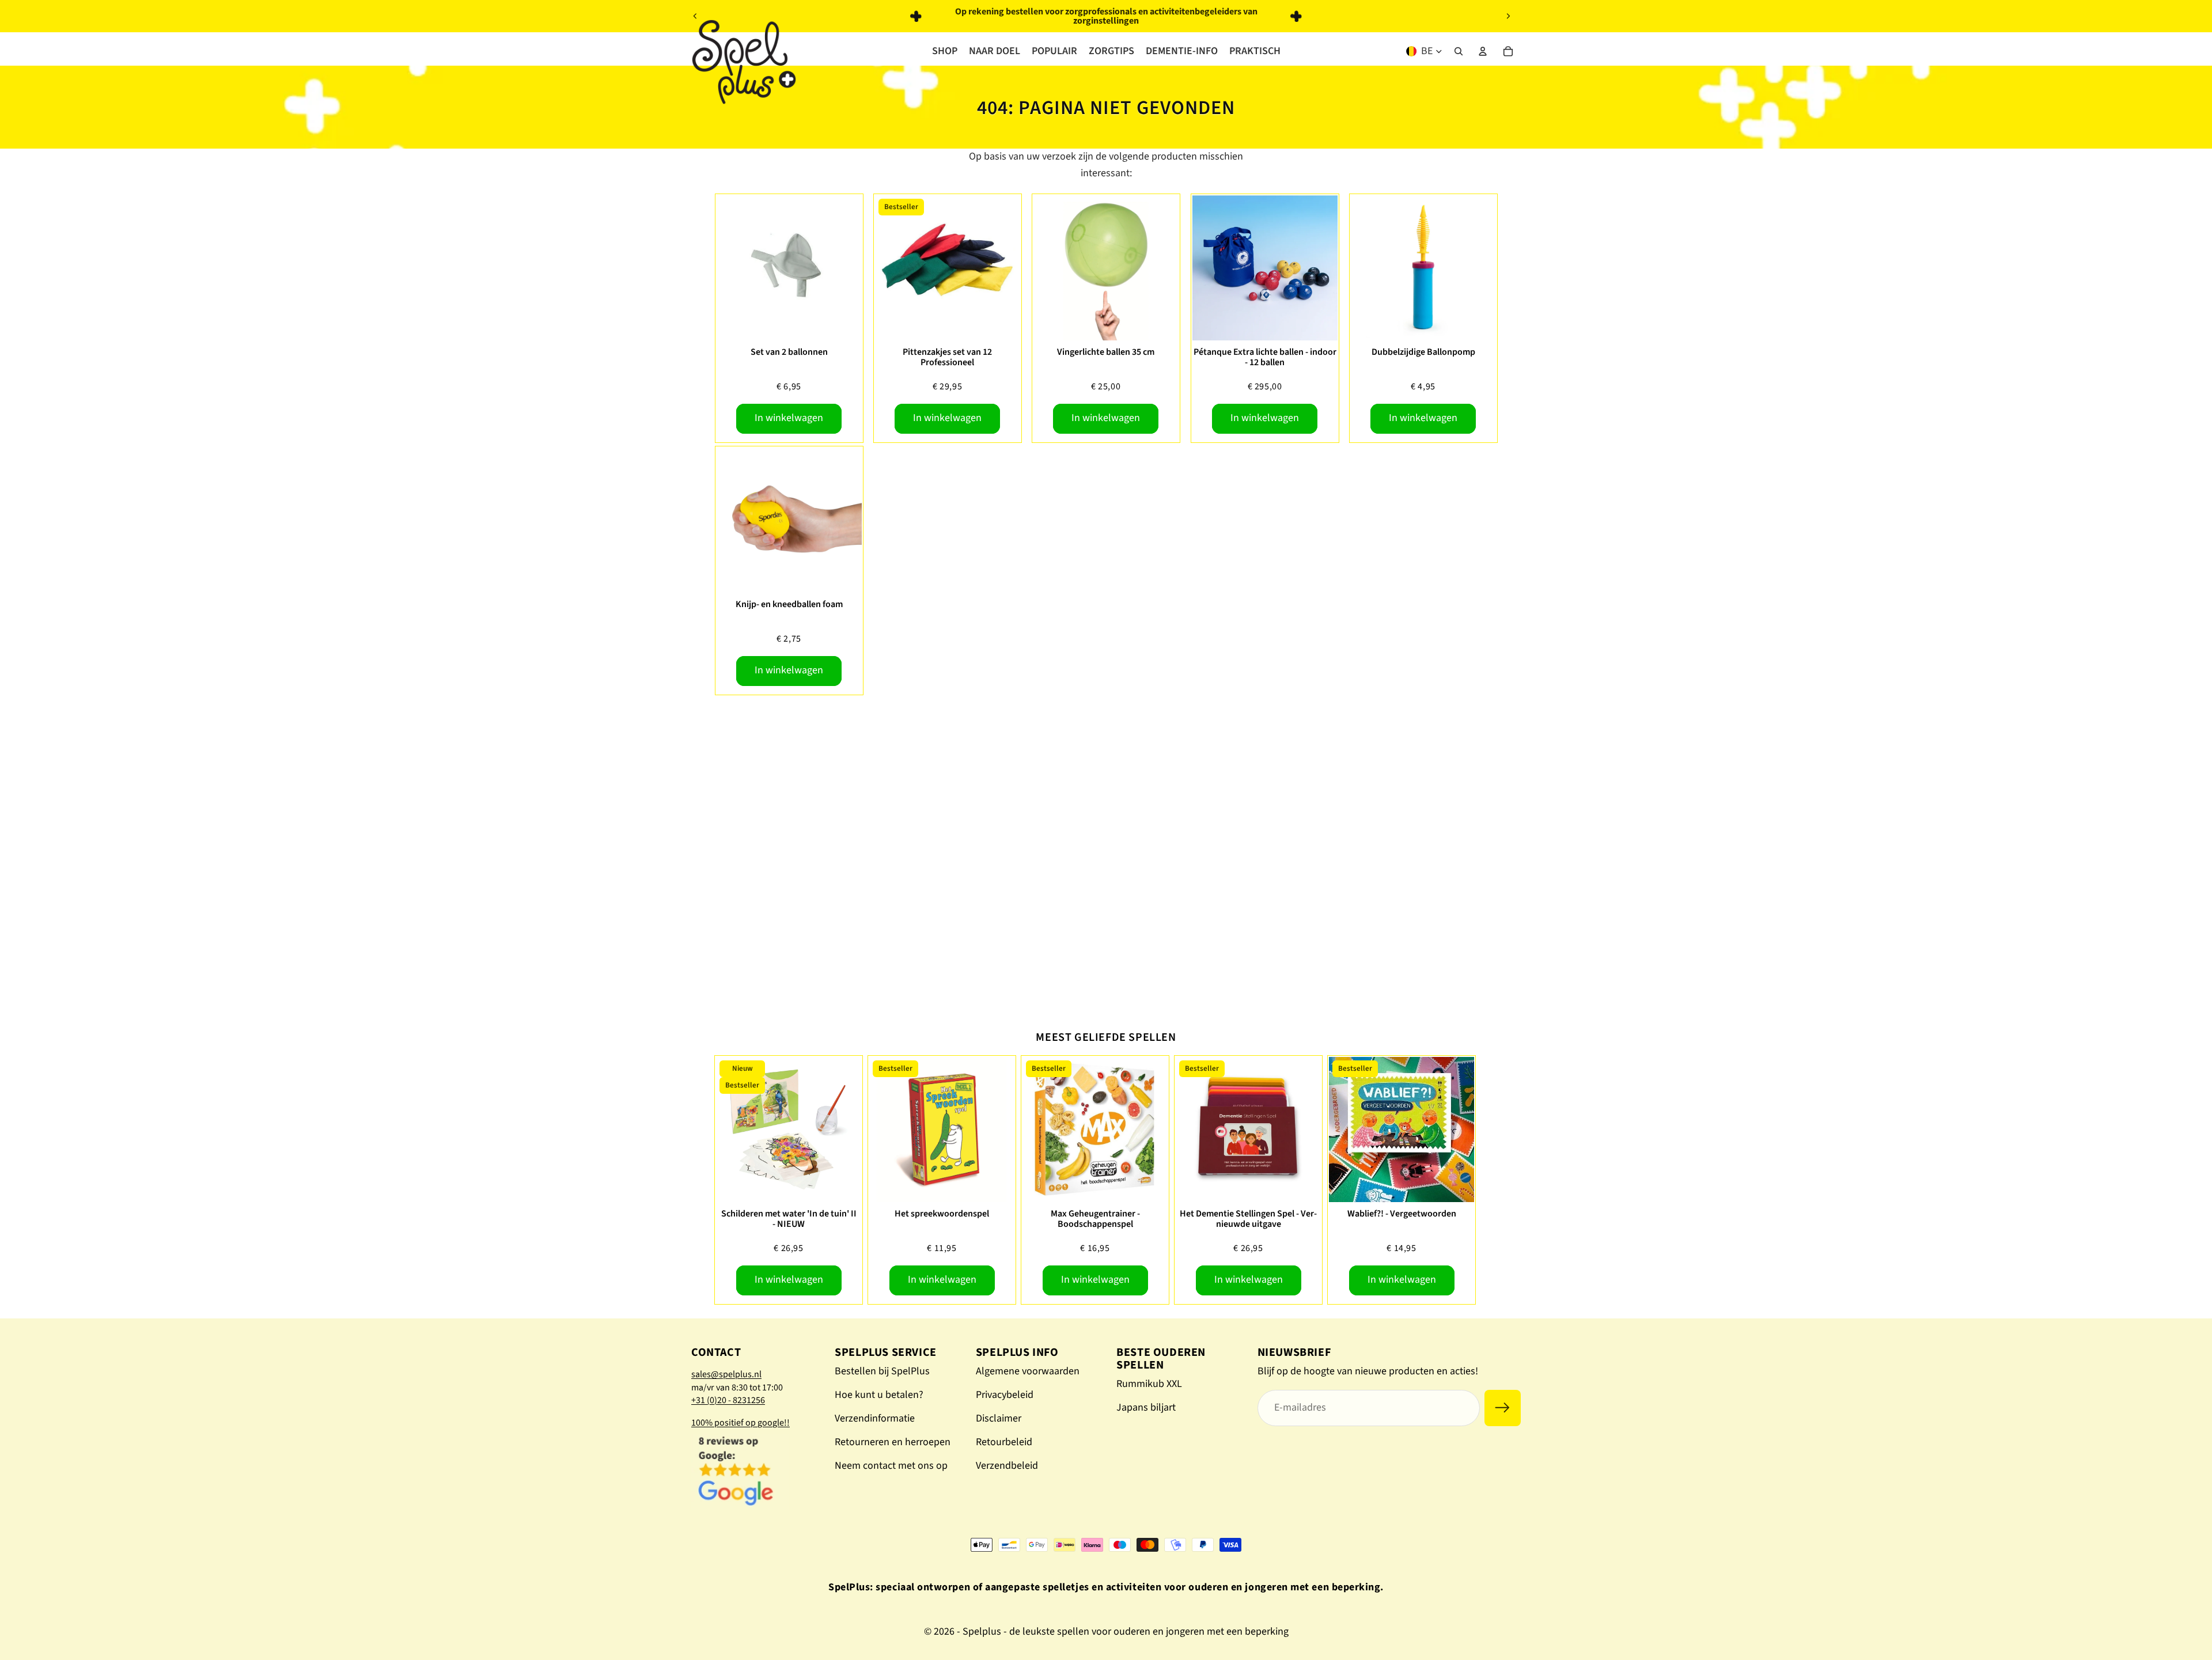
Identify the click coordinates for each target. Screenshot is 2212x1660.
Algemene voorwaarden (1028, 1371)
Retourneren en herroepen (893, 1442)
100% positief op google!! (741, 1423)
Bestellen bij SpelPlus (882, 1371)
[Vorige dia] (695, 16)
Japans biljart (1146, 1407)
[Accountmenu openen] (1483, 51)
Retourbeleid (1004, 1442)
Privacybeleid (1005, 1395)
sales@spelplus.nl (726, 1374)
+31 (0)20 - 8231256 (728, 1400)
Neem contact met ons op (891, 1466)
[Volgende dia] (1508, 16)
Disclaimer (999, 1418)
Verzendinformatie (875, 1418)
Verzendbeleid (1007, 1466)
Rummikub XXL (1149, 1384)
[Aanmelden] (1503, 1408)
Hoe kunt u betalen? (879, 1395)
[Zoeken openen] (1459, 51)
